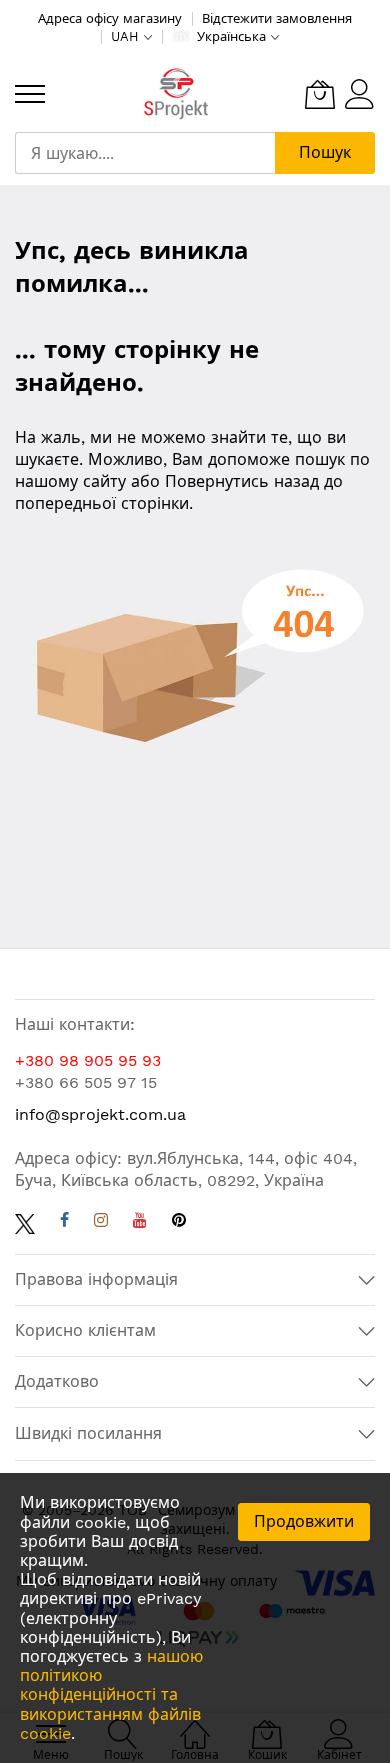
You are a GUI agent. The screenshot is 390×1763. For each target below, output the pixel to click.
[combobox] (145, 153)
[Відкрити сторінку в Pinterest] (179, 1222)
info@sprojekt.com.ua (100, 1114)
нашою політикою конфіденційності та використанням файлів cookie (111, 1695)
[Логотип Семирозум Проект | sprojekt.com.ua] (176, 94)
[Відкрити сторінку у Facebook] (64, 1222)
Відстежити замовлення (277, 18)
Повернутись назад (242, 481)
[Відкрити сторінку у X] (25, 1222)
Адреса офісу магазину (110, 18)
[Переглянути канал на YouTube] (140, 1222)
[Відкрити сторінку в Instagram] (101, 1222)
